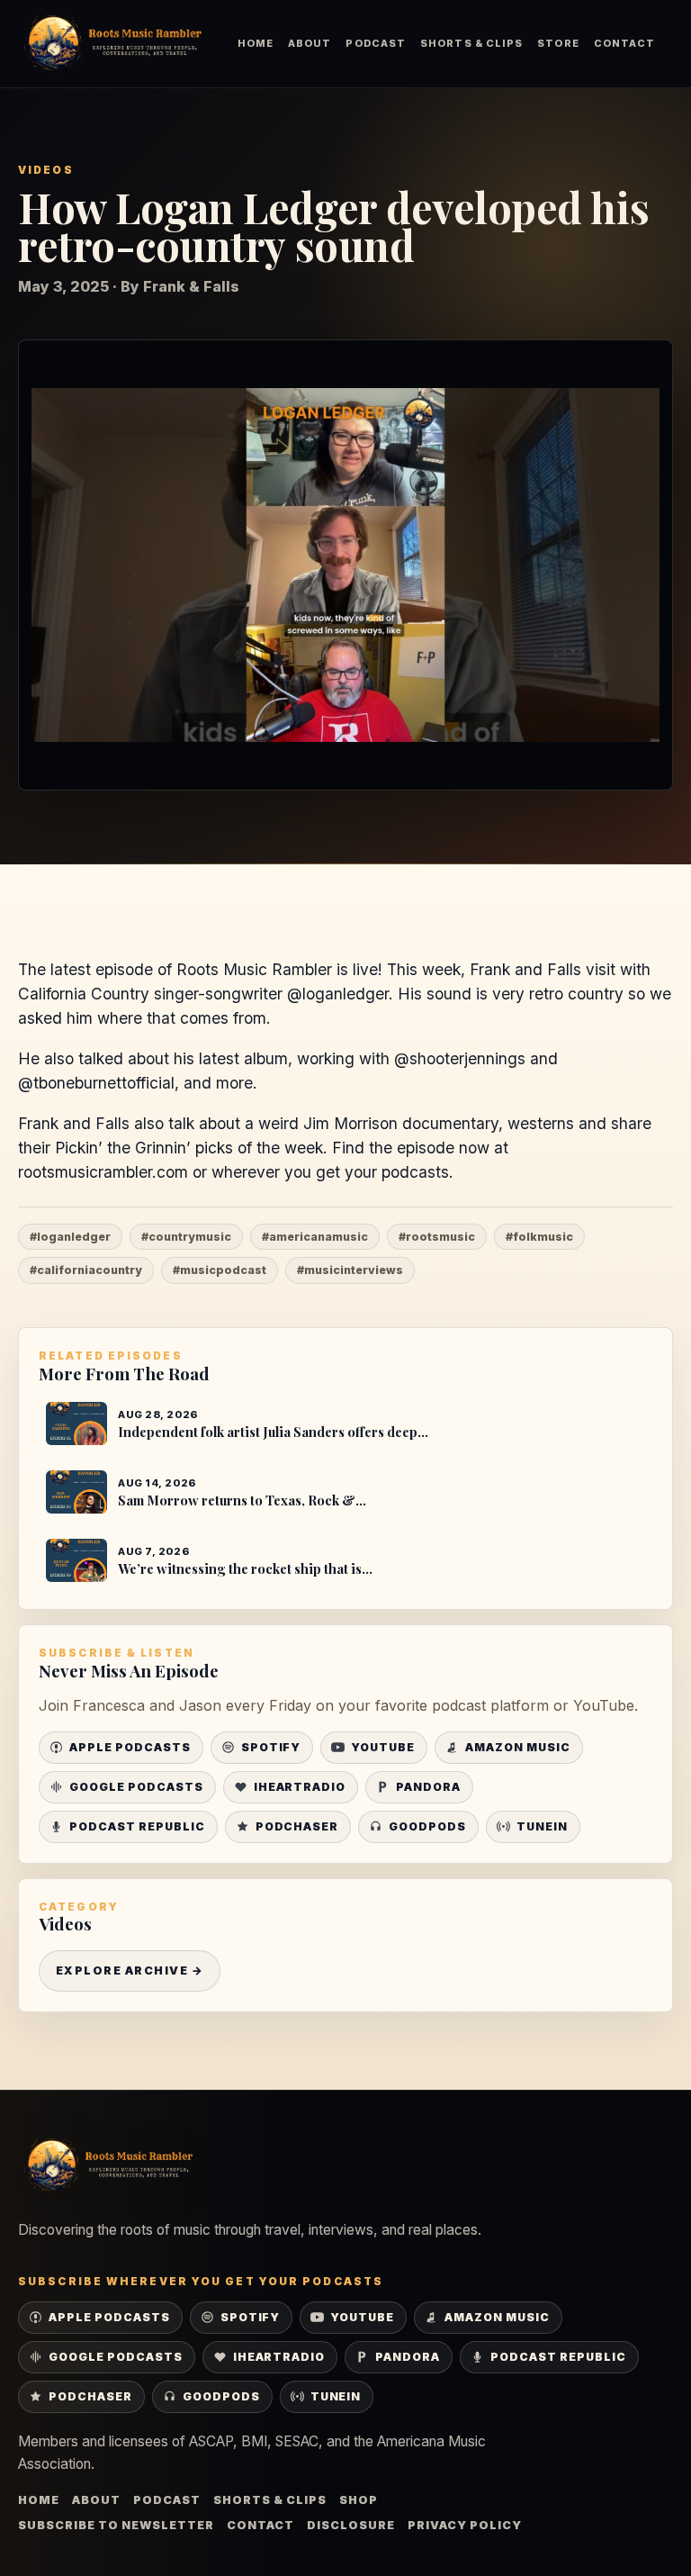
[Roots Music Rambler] (112, 44)
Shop (359, 2500)
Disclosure (351, 2525)
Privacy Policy (465, 2525)
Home (256, 43)
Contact (625, 43)
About (310, 43)
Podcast (376, 43)
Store (558, 43)
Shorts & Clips (471, 43)
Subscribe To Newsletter (116, 2525)
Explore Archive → (130, 1970)
